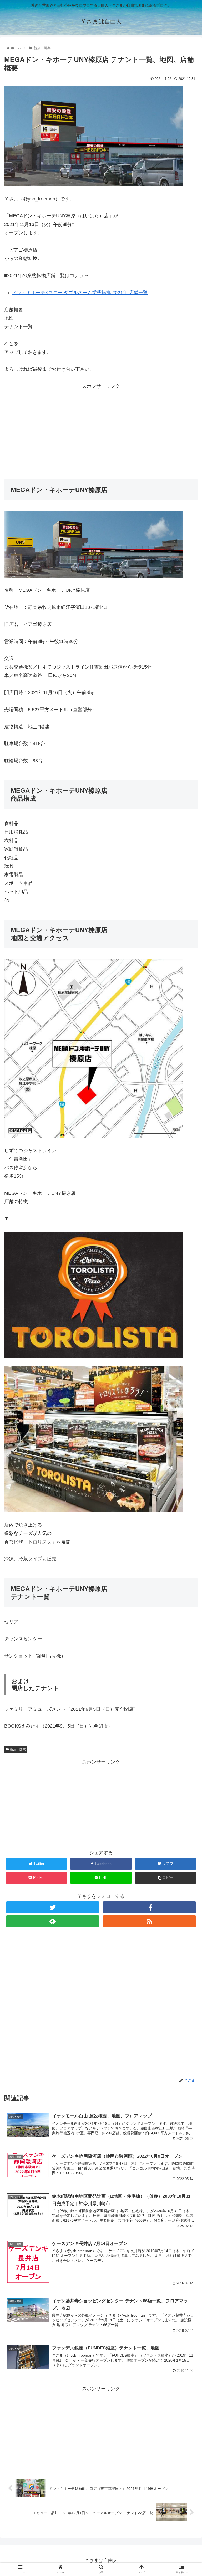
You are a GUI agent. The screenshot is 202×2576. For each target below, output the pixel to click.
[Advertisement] (101, 428)
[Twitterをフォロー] (52, 1907)
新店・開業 (18, 1749)
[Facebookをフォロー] (149, 1907)
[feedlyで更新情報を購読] (52, 1921)
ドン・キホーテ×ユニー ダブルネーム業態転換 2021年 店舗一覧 (80, 293)
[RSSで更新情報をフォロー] (149, 1921)
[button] (187, 1275)
